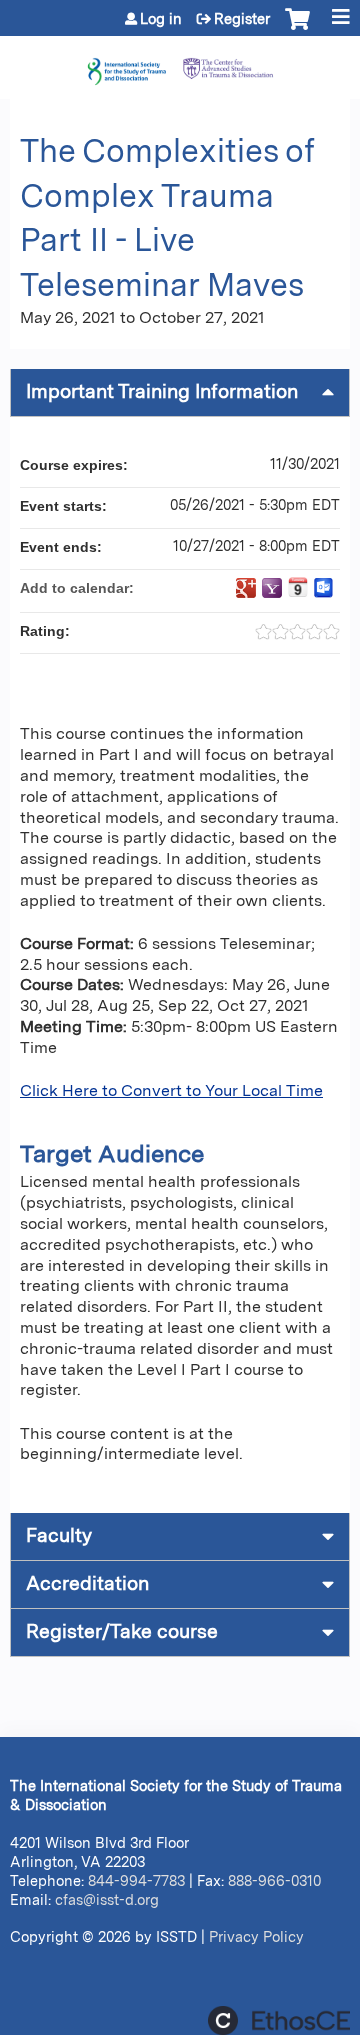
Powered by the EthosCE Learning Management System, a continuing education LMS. (279, 2020)
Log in (161, 19)
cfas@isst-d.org (107, 1899)
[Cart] (297, 29)
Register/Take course (122, 1631)
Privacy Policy (256, 1936)
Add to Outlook (324, 588)
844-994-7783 (136, 1880)
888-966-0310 (274, 1880)
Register (242, 19)
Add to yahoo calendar (272, 588)
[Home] (180, 62)
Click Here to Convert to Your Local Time (171, 1090)
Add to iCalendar (298, 587)
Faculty (59, 1535)
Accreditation (87, 1583)
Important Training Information (162, 391)
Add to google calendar (246, 588)
